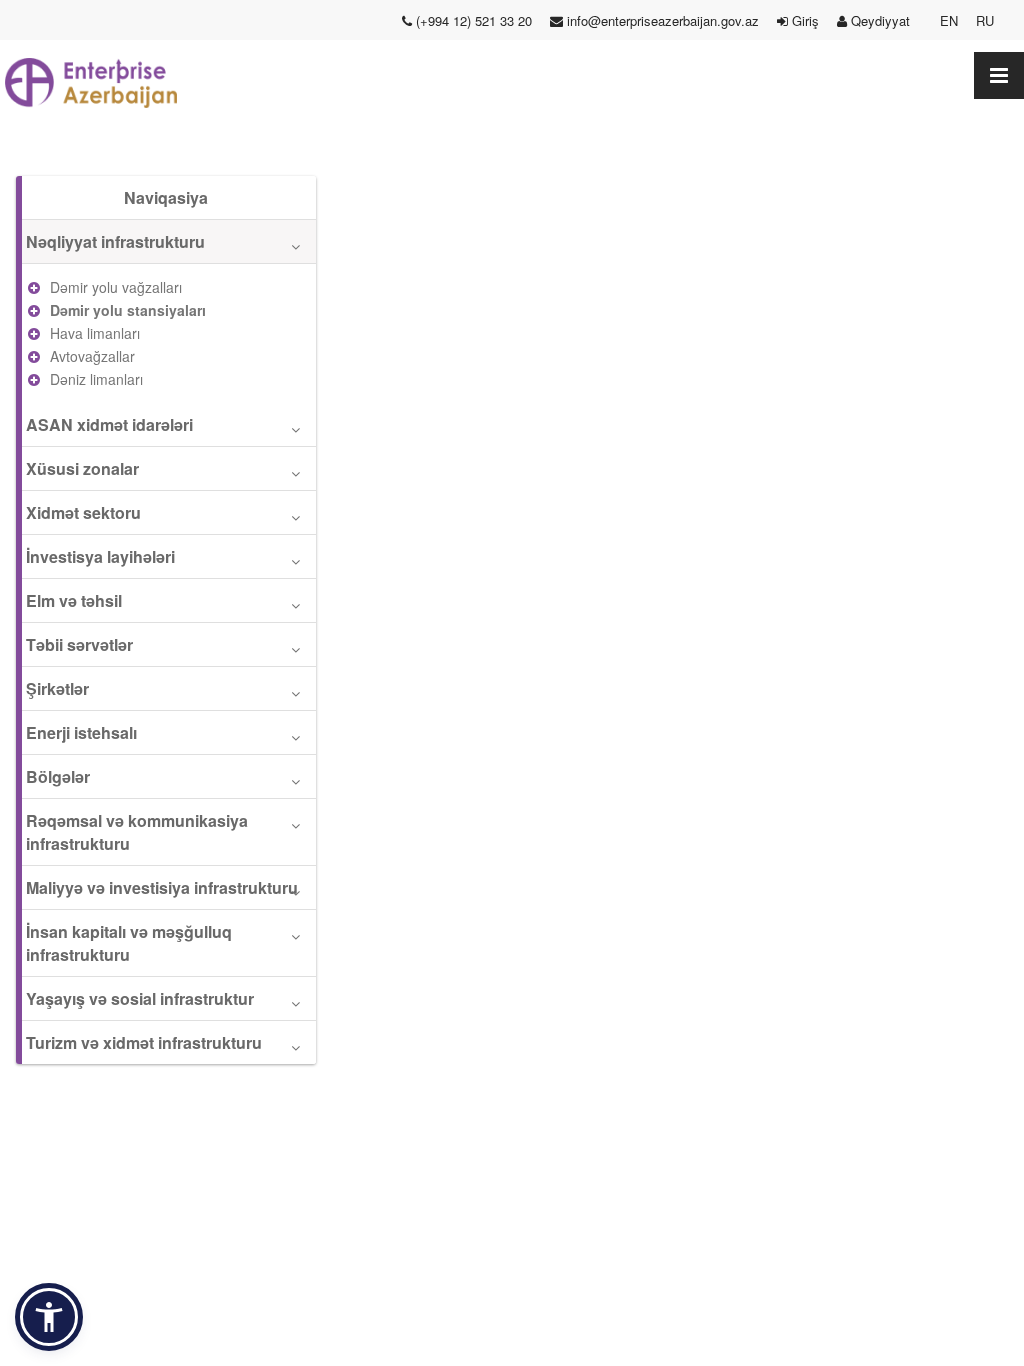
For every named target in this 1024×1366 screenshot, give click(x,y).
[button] (49, 1317)
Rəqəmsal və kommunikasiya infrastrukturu (137, 832)
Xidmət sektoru (83, 512)
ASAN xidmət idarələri (109, 424)
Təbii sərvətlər (79, 644)
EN (949, 20)
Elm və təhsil (74, 600)
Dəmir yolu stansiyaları (128, 310)
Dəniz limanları (96, 379)
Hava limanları (95, 333)
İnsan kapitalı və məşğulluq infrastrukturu (129, 943)
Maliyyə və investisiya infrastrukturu (162, 887)
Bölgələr (58, 776)
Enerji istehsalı (81, 732)
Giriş (803, 20)
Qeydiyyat (884, 20)
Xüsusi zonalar (82, 468)
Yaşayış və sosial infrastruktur (140, 998)
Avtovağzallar (92, 356)
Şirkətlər (57, 688)
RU (985, 20)
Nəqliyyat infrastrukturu (115, 241)
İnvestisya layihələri (100, 556)
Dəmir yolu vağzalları (116, 287)
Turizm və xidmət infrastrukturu (144, 1042)
